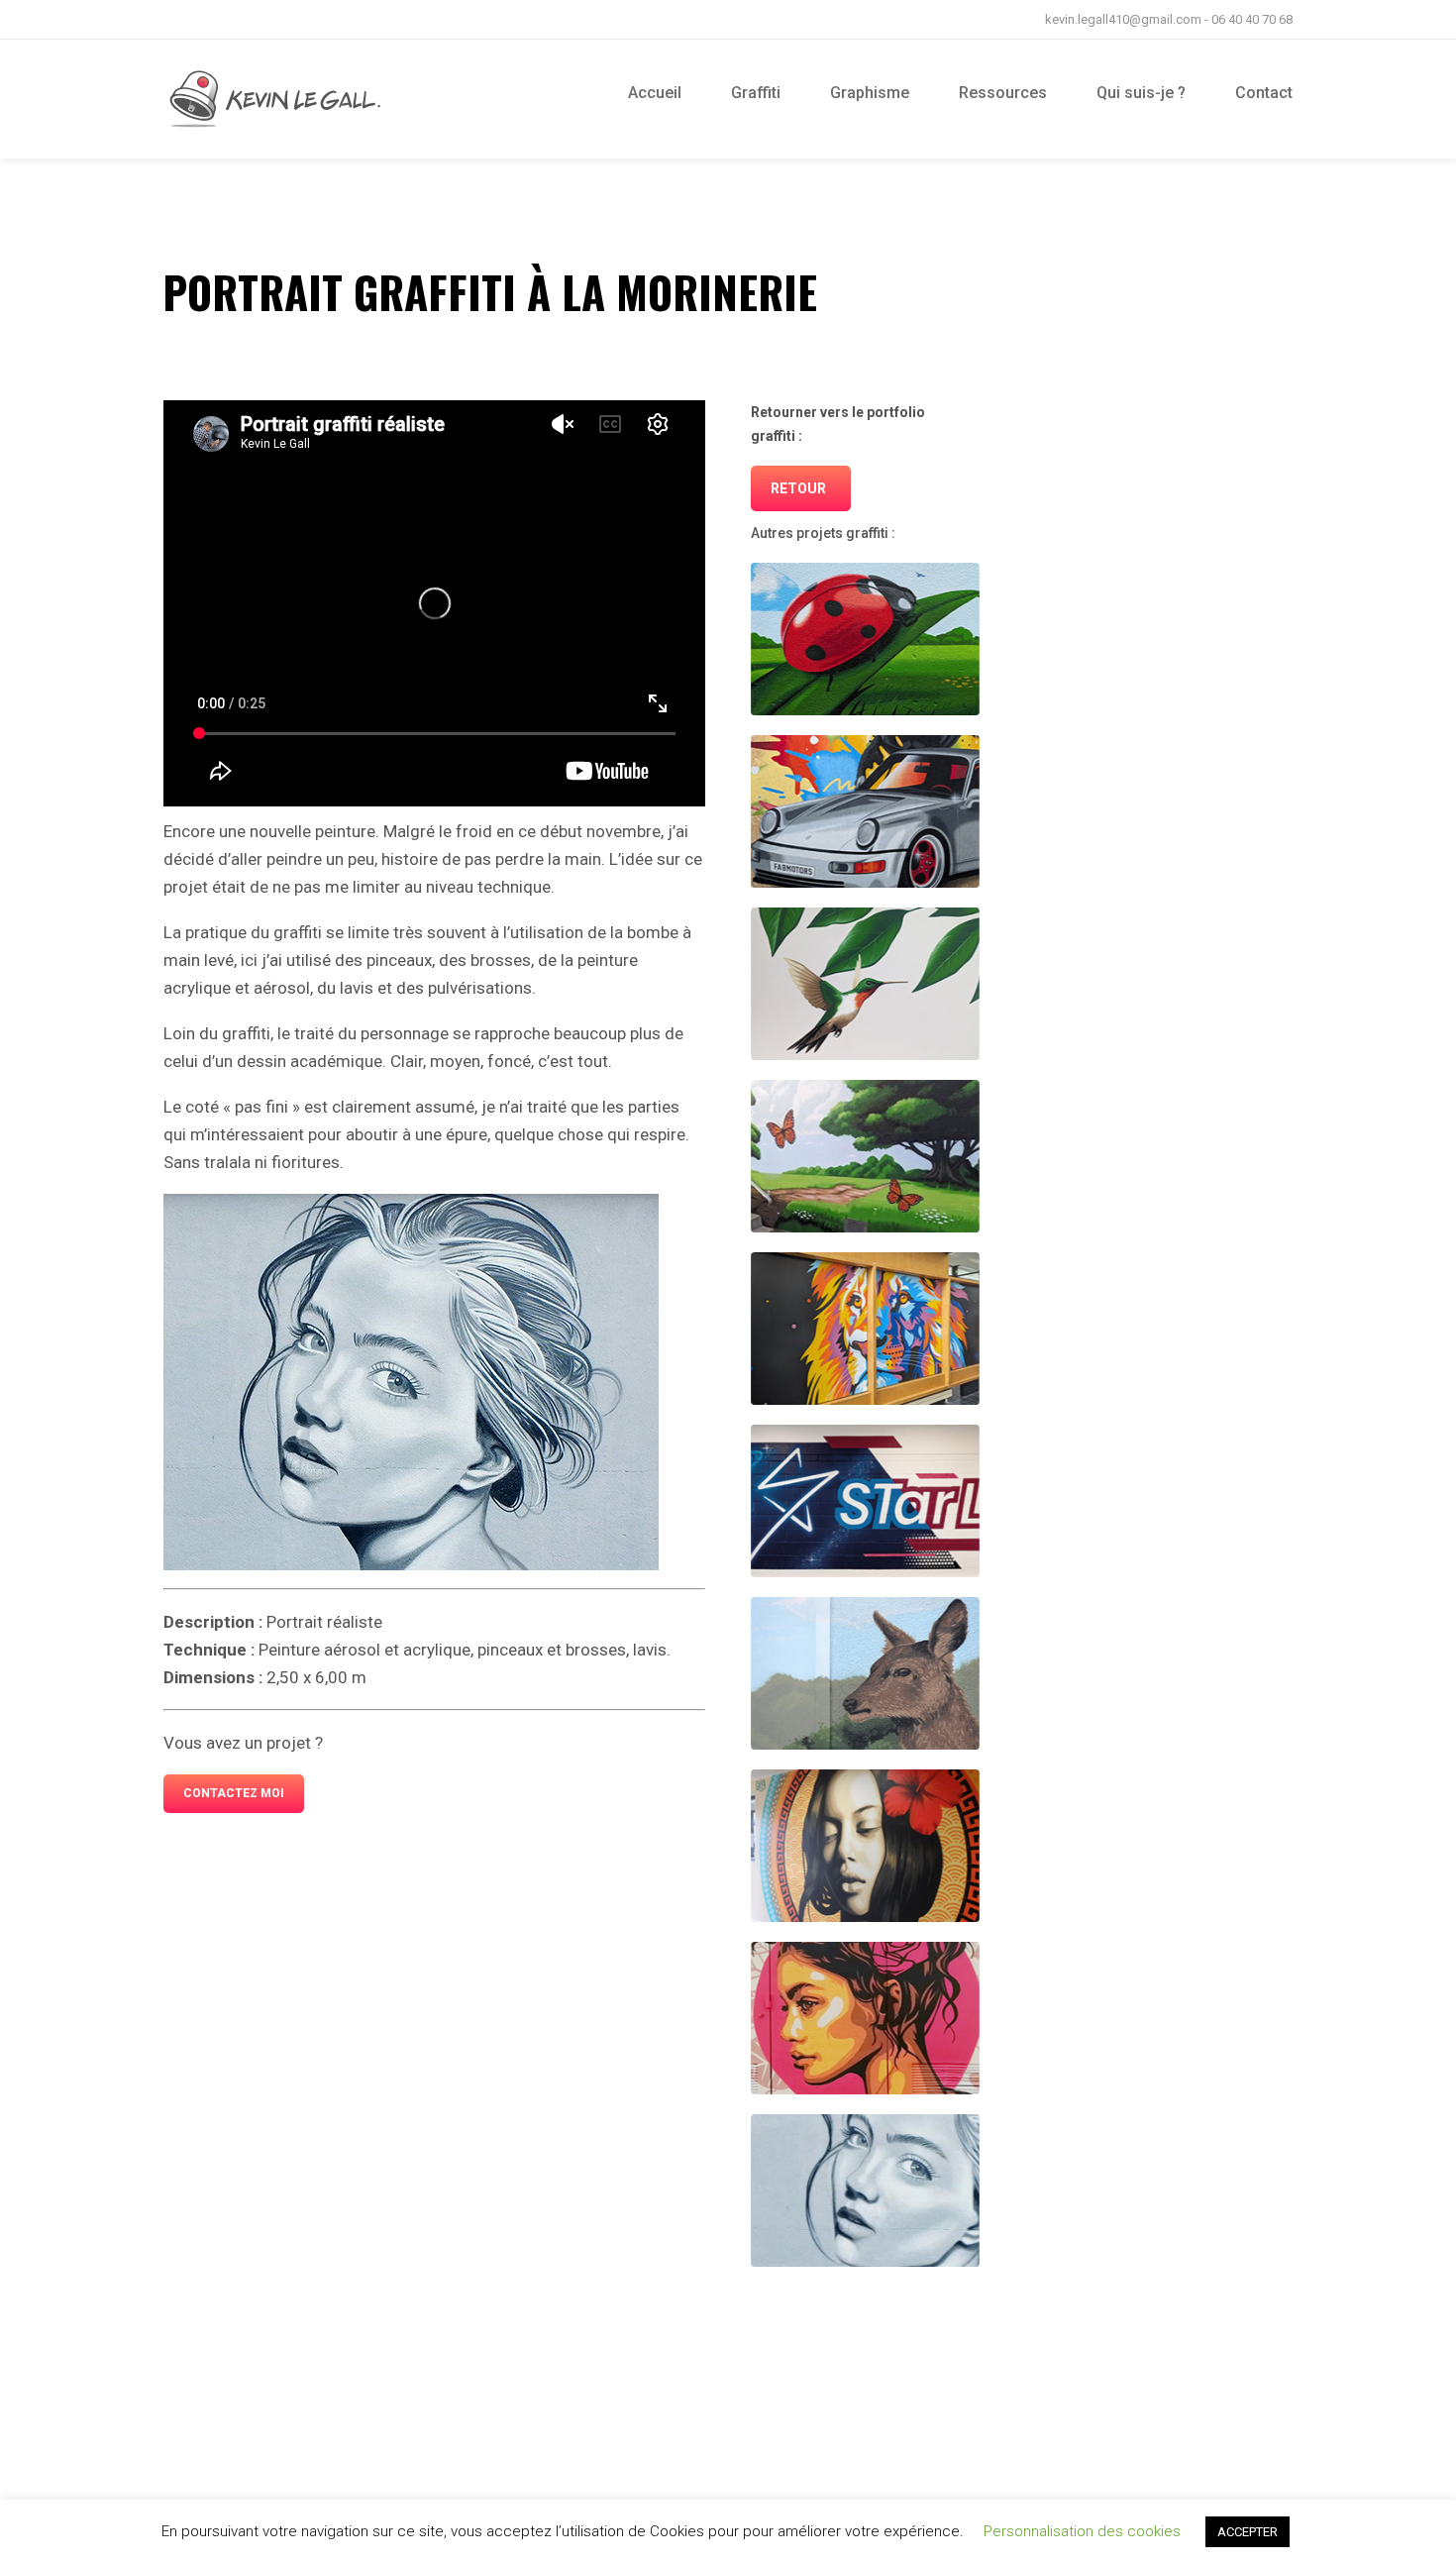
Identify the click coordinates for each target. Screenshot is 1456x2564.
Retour (798, 488)
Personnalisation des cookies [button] (1082, 2531)
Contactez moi (234, 1793)
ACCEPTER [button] (1248, 2532)
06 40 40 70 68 (1252, 19)
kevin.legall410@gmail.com (1123, 19)
